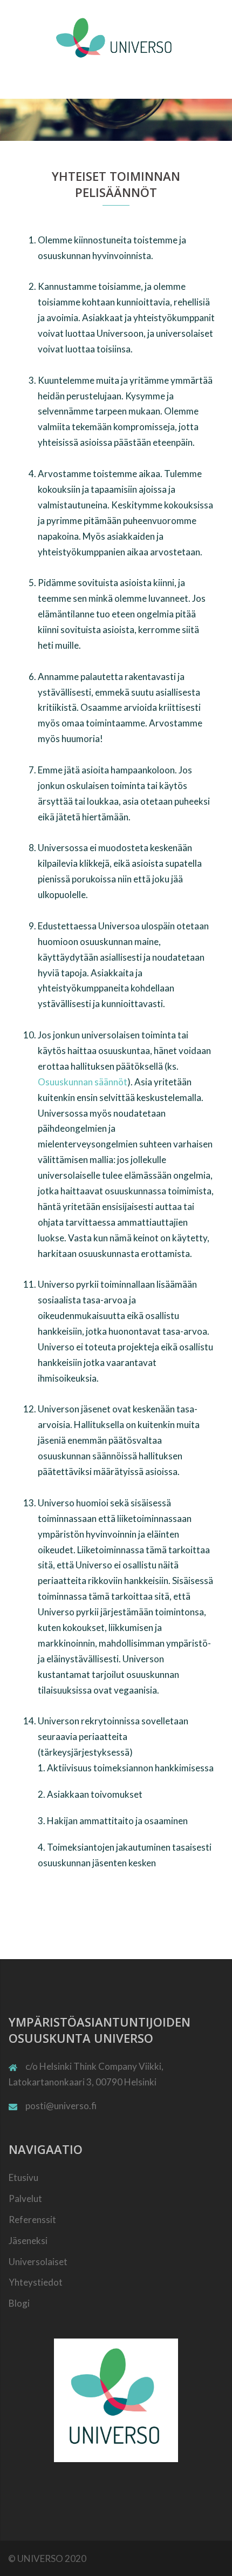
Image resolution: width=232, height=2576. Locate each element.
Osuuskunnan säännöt (83, 1082)
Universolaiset (38, 2262)
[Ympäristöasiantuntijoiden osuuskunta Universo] (116, 36)
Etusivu (23, 2177)
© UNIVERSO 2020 (47, 2558)
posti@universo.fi (61, 2106)
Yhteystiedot (36, 2282)
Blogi (19, 2303)
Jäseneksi (28, 2241)
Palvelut (25, 2198)
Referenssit (32, 2220)
